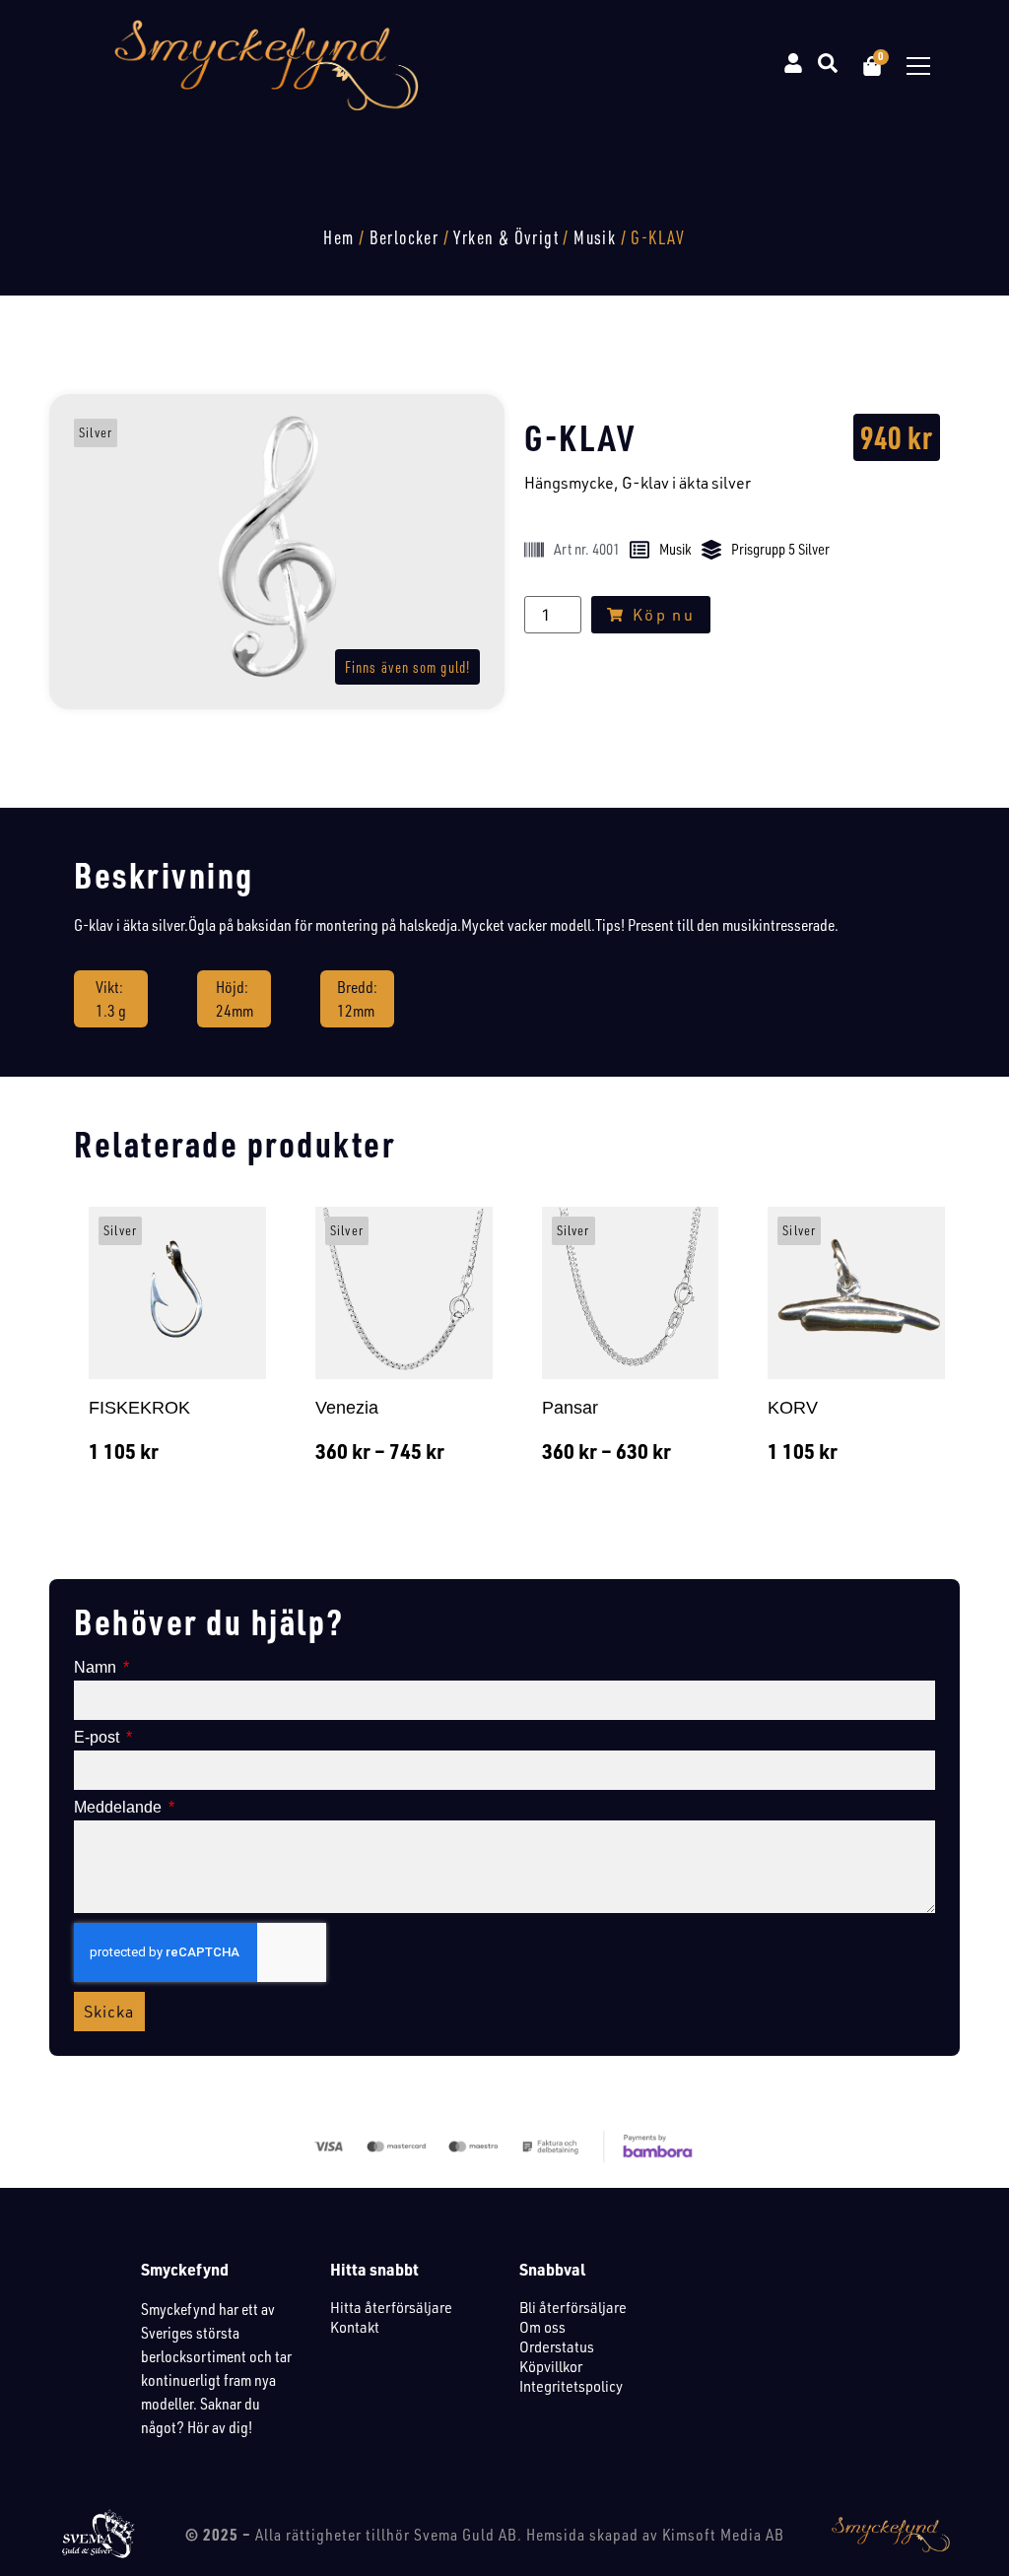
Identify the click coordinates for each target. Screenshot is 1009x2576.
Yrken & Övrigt (506, 237)
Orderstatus (557, 2346)
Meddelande (120, 1808)
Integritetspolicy (571, 2386)
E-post (99, 1738)
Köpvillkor (551, 2366)
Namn (97, 1668)
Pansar (570, 1408)
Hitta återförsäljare (391, 2307)
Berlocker (404, 237)
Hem (338, 237)
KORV (793, 1408)
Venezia (347, 1408)
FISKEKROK (139, 1408)
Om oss (542, 2327)
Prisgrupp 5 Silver (780, 549)
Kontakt (355, 2327)
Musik (595, 237)
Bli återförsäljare (573, 2307)
